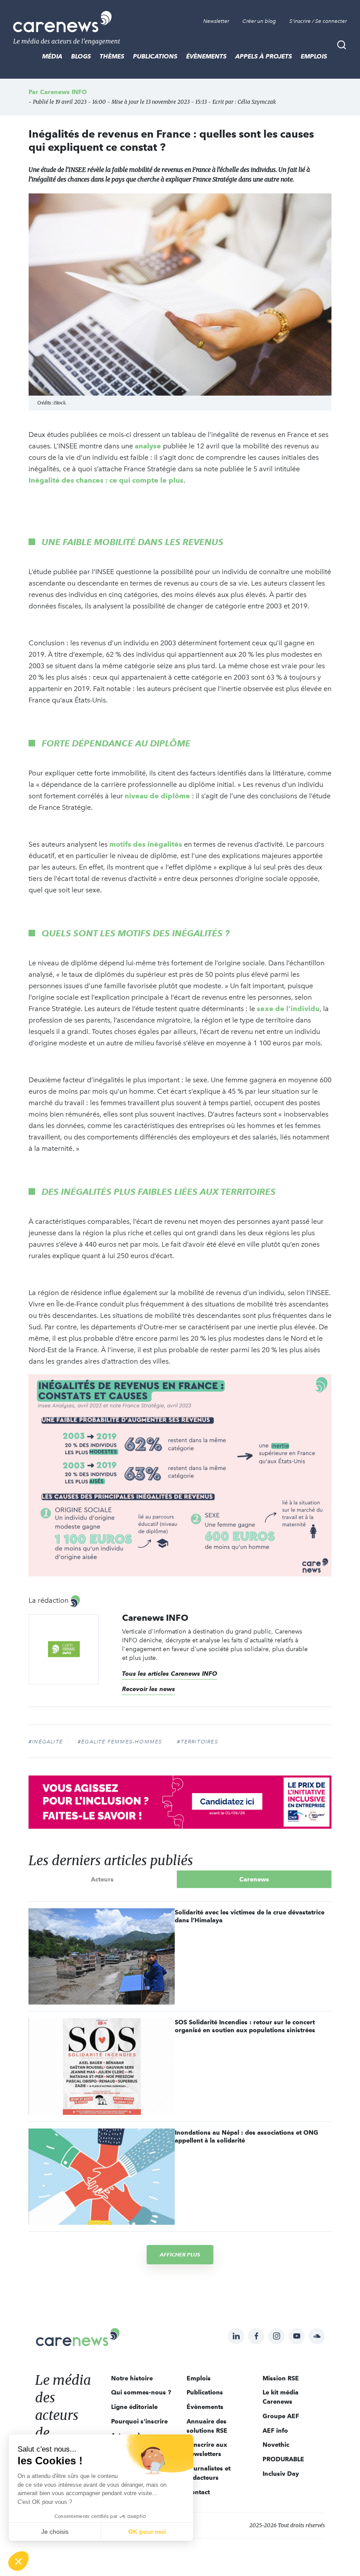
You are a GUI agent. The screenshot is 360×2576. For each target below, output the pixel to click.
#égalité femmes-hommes (120, 1742)
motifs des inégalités (146, 844)
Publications (155, 56)
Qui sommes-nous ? (141, 2392)
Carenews (254, 1879)
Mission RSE (281, 2378)
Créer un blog (259, 21)
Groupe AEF (281, 2416)
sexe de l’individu (288, 1009)
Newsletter (216, 21)
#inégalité (46, 1742)
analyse (148, 446)
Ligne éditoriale (134, 2407)
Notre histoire (132, 2378)
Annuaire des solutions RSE (207, 2426)
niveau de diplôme (157, 796)
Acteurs (102, 1879)
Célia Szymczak (257, 102)
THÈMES (112, 56)
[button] (18, 2561)
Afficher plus (180, 2254)
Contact (198, 2492)
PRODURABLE (283, 2459)
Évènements (206, 56)
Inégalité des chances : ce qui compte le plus (106, 480)
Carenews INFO (63, 92)
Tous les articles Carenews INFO (170, 1674)
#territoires (197, 1742)
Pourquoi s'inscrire (139, 2421)
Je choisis (55, 2532)
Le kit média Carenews (281, 2397)
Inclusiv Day (281, 2474)
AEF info (275, 2430)
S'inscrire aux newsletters (207, 2449)
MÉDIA (52, 56)
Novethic (276, 2445)
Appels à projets (264, 56)
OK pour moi (147, 2532)
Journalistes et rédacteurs (209, 2473)
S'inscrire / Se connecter (318, 21)
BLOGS (81, 56)
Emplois (314, 56)
